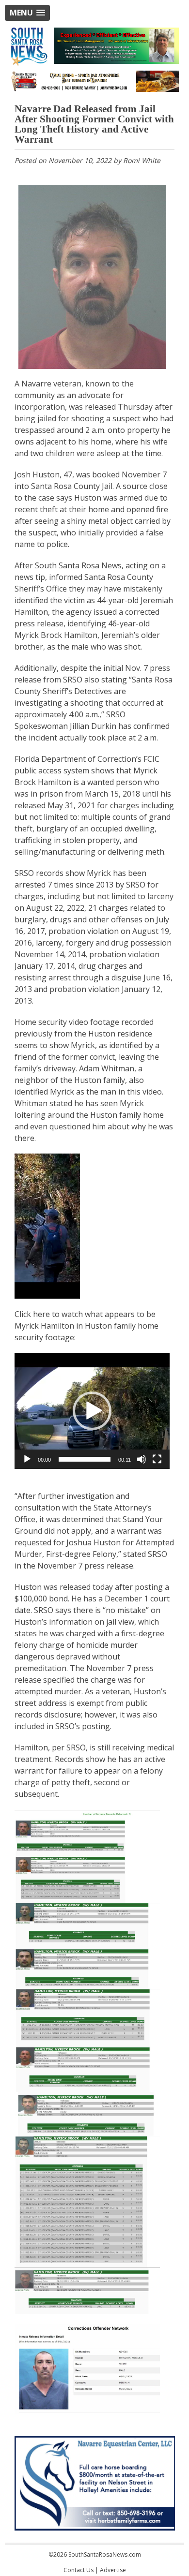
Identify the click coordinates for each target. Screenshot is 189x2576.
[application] (92, 1411)
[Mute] (142, 1459)
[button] (27, 13)
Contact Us (79, 2570)
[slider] (85, 1459)
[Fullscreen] (157, 1459)
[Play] (27, 1459)
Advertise (113, 2570)
